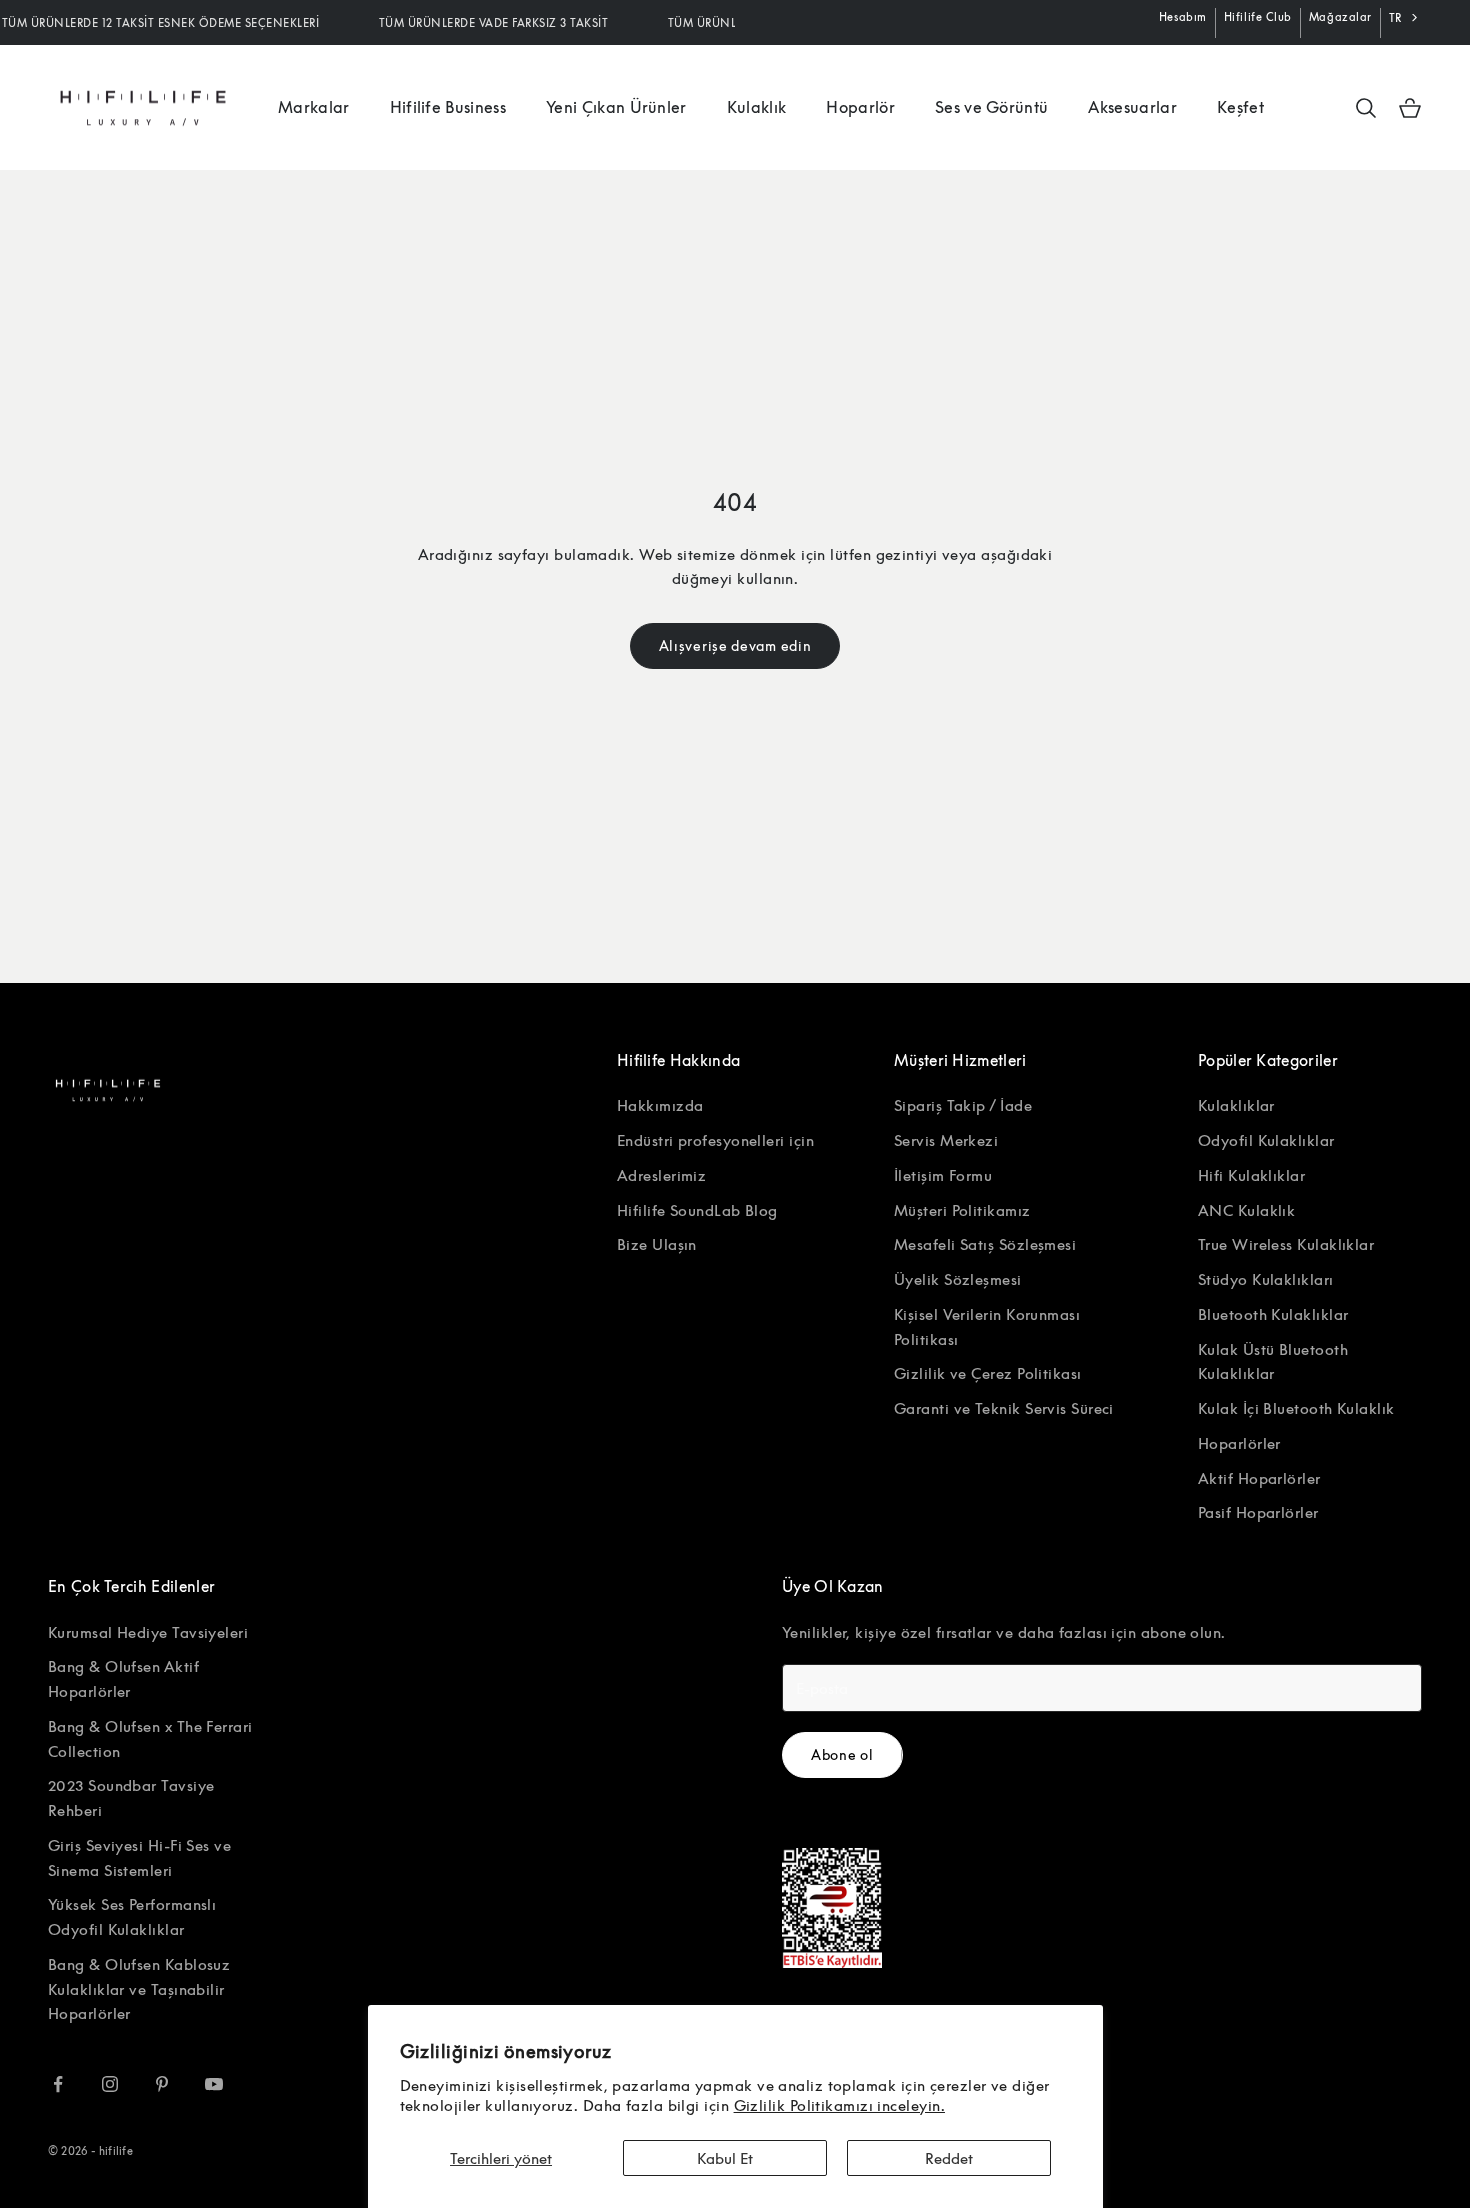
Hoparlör (860, 107)
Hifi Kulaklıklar (1251, 1175)
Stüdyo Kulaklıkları (1266, 1279)
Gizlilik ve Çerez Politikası (988, 1373)
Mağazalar (1340, 16)
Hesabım (1183, 16)
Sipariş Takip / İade (963, 1105)
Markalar (314, 107)
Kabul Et (725, 2158)
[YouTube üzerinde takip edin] (214, 2084)
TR (1395, 17)
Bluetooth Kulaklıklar (1273, 1314)
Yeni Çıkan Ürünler (616, 107)
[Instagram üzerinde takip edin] (110, 2084)
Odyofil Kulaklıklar (1266, 1140)
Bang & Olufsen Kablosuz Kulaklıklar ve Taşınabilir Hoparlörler (139, 1989)
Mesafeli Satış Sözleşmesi (985, 1244)
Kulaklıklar (1236, 1105)
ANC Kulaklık (1246, 1210)
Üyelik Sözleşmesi (958, 1279)
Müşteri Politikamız (962, 1210)
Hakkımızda (660, 1105)
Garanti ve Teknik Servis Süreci (1004, 1408)
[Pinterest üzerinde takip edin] (162, 2084)
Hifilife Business (448, 107)
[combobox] (1405, 18)
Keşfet (1240, 107)
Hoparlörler (1239, 1443)
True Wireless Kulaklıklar (1286, 1244)
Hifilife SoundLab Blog (697, 1210)
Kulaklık (757, 107)
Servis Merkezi (946, 1140)
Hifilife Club (1258, 16)
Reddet (949, 2158)
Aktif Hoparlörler (1259, 1478)
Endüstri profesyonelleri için (715, 1140)
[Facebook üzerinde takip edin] (58, 2084)
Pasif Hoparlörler (1258, 1512)
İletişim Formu (943, 1175)
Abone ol (842, 1754)
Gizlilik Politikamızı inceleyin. (839, 2105)
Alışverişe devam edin (735, 645)
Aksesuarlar (1132, 107)
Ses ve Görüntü (991, 107)
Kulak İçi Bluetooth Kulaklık (1296, 1408)
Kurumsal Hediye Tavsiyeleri (148, 1632)
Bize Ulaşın (657, 1244)
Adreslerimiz (661, 1175)
